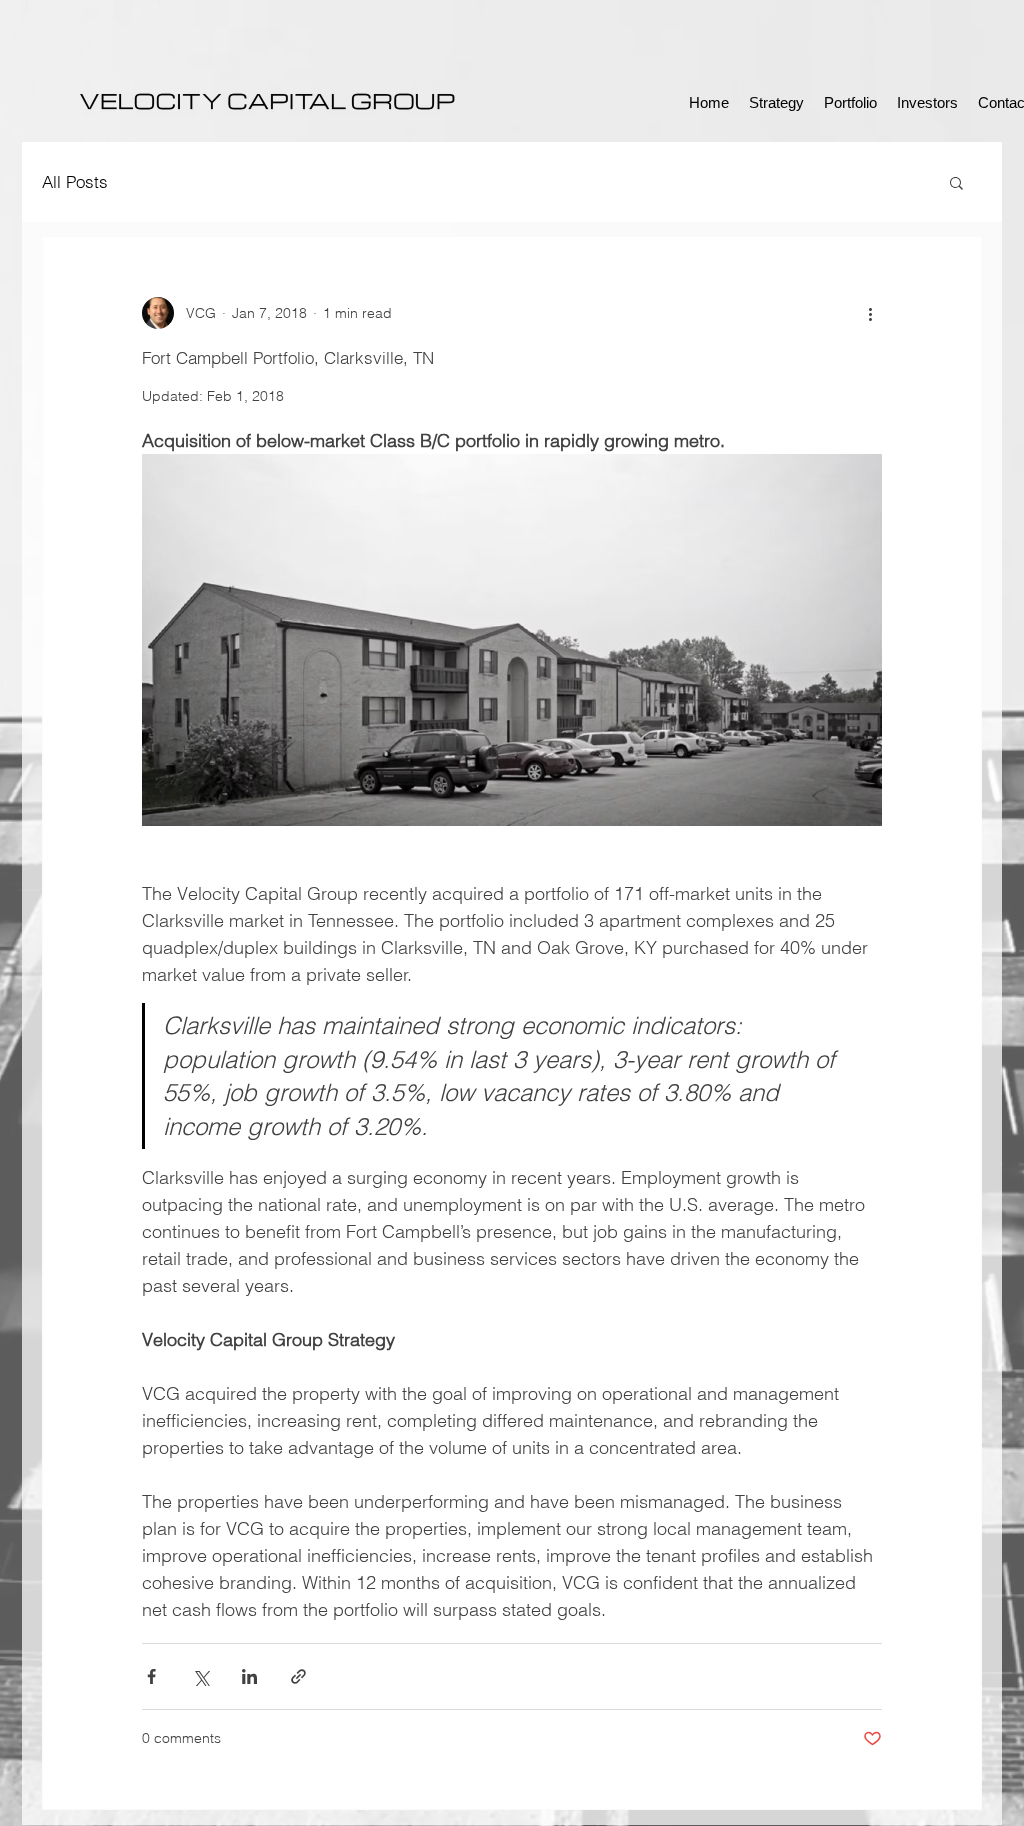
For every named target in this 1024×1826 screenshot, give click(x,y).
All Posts (75, 181)
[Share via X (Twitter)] (200, 1676)
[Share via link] (298, 1676)
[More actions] (870, 313)
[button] (956, 184)
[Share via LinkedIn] (249, 1676)
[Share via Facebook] (151, 1676)
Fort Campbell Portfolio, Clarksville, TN (288, 357)
